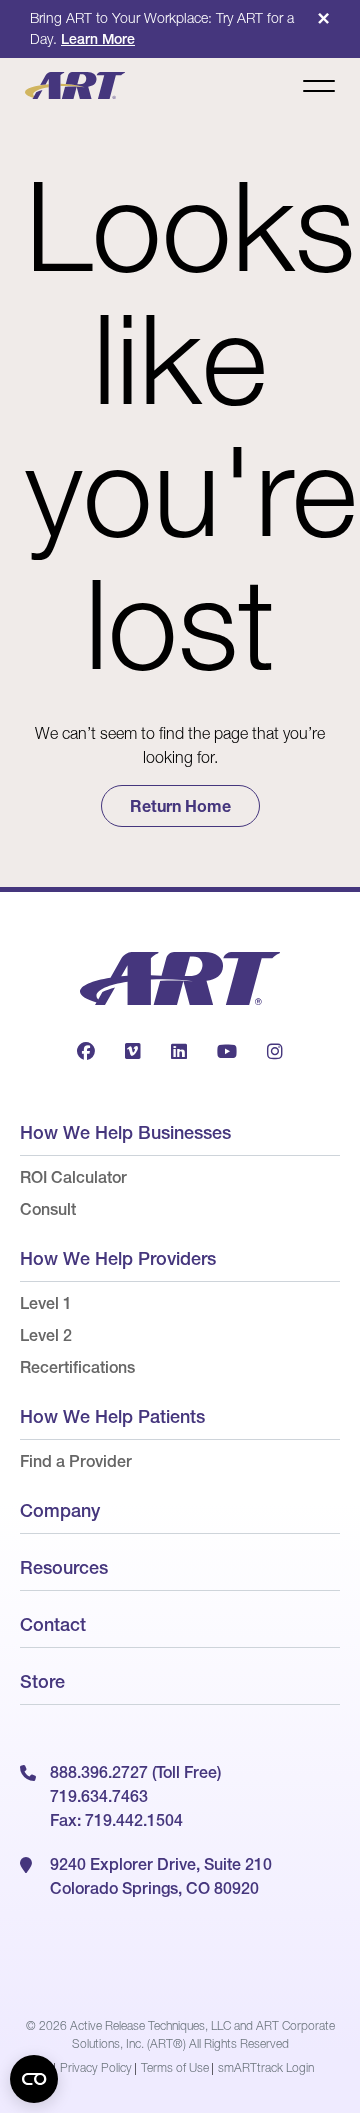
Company (60, 1510)
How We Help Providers (118, 1258)
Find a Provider (76, 1461)
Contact (53, 1624)
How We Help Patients (112, 1416)
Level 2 (46, 1335)
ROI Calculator (73, 1177)
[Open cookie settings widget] (34, 2079)
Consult (48, 1209)
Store (42, 1681)
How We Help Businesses (125, 1132)
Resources (64, 1567)
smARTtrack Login (266, 2067)
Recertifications (77, 1367)
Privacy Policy (96, 2067)
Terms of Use (175, 2067)
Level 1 (46, 1303)
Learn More (98, 39)
